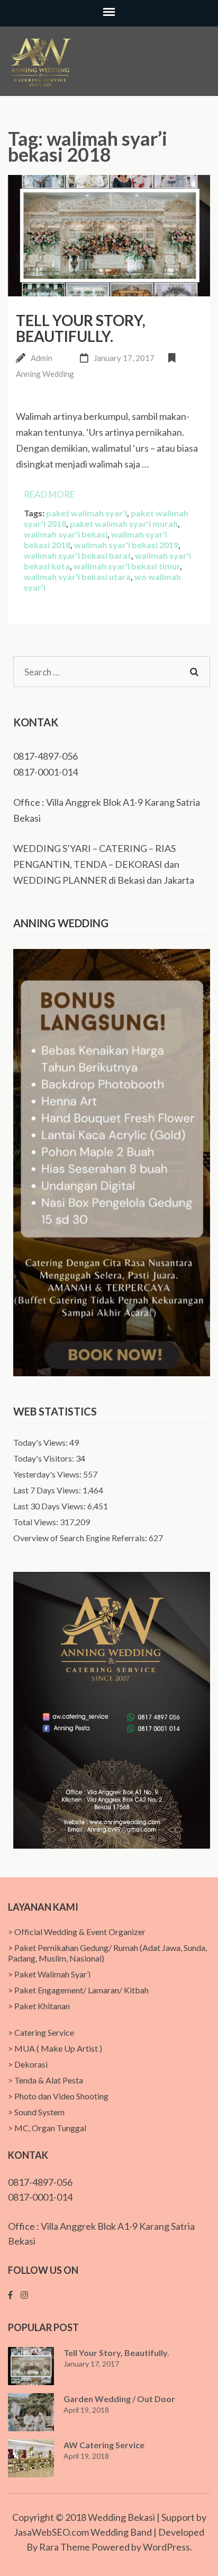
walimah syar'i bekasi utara (77, 577)
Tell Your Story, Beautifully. (81, 328)
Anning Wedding (45, 374)
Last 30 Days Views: (50, 1506)
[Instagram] (24, 2295)
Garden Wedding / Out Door (119, 2399)
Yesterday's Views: (48, 1474)
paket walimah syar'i (87, 513)
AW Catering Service (104, 2445)
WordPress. (167, 2547)
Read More (49, 494)
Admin (42, 358)
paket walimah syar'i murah (124, 524)
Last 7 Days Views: (48, 1490)
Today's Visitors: (44, 1458)
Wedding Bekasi (121, 2517)
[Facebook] (10, 2295)
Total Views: (37, 1522)
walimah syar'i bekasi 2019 (126, 545)
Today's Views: (41, 1442)
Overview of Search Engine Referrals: (81, 1538)
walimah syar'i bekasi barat (78, 555)
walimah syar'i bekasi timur (127, 566)
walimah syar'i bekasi (66, 534)
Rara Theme (65, 2547)
